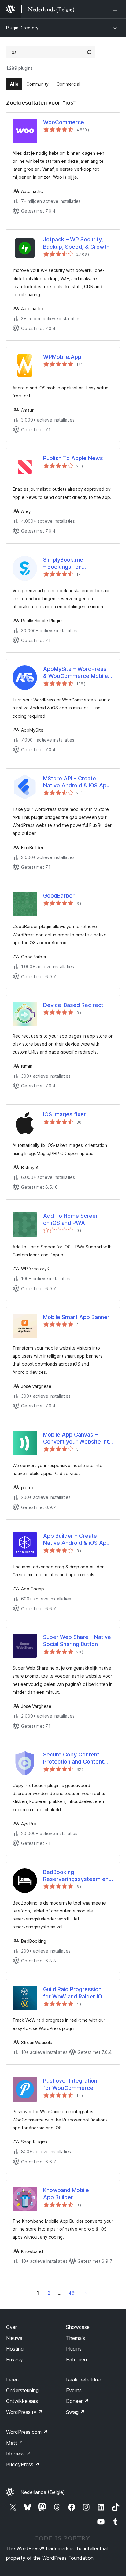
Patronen (76, 2359)
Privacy (15, 2359)
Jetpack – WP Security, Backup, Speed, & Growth (76, 243)
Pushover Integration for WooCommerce (70, 2084)
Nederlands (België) (43, 2492)
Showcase (78, 2327)
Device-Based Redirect (73, 1005)
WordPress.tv (24, 2412)
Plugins (74, 2349)
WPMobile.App (62, 357)
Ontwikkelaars (22, 2401)
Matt (15, 2443)
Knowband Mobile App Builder (66, 2194)
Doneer (77, 2401)
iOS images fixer (65, 1114)
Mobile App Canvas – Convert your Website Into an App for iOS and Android (78, 1438)
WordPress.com (27, 2432)
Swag (75, 2412)
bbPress (19, 2454)
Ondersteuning (22, 2390)
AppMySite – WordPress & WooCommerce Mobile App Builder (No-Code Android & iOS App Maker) (77, 673)
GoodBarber (59, 896)
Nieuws (14, 2338)
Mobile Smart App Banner (76, 1317)
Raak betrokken (84, 2380)
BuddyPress (23, 2464)
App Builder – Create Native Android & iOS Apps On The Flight (78, 1540)
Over (11, 2327)
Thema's (76, 2338)
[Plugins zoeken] (89, 52)
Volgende (86, 2293)
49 (71, 2293)
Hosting (15, 2349)
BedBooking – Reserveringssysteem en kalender (76, 1876)
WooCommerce (64, 122)
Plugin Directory (22, 28)
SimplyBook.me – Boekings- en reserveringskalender (71, 563)
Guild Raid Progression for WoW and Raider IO (73, 1993)
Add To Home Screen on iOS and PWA (71, 1219)
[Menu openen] (116, 9)
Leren (12, 2380)
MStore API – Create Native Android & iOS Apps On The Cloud (78, 782)
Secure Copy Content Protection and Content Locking (74, 1758)
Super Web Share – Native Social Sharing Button (77, 1641)
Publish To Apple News (73, 458)
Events (74, 2390)
